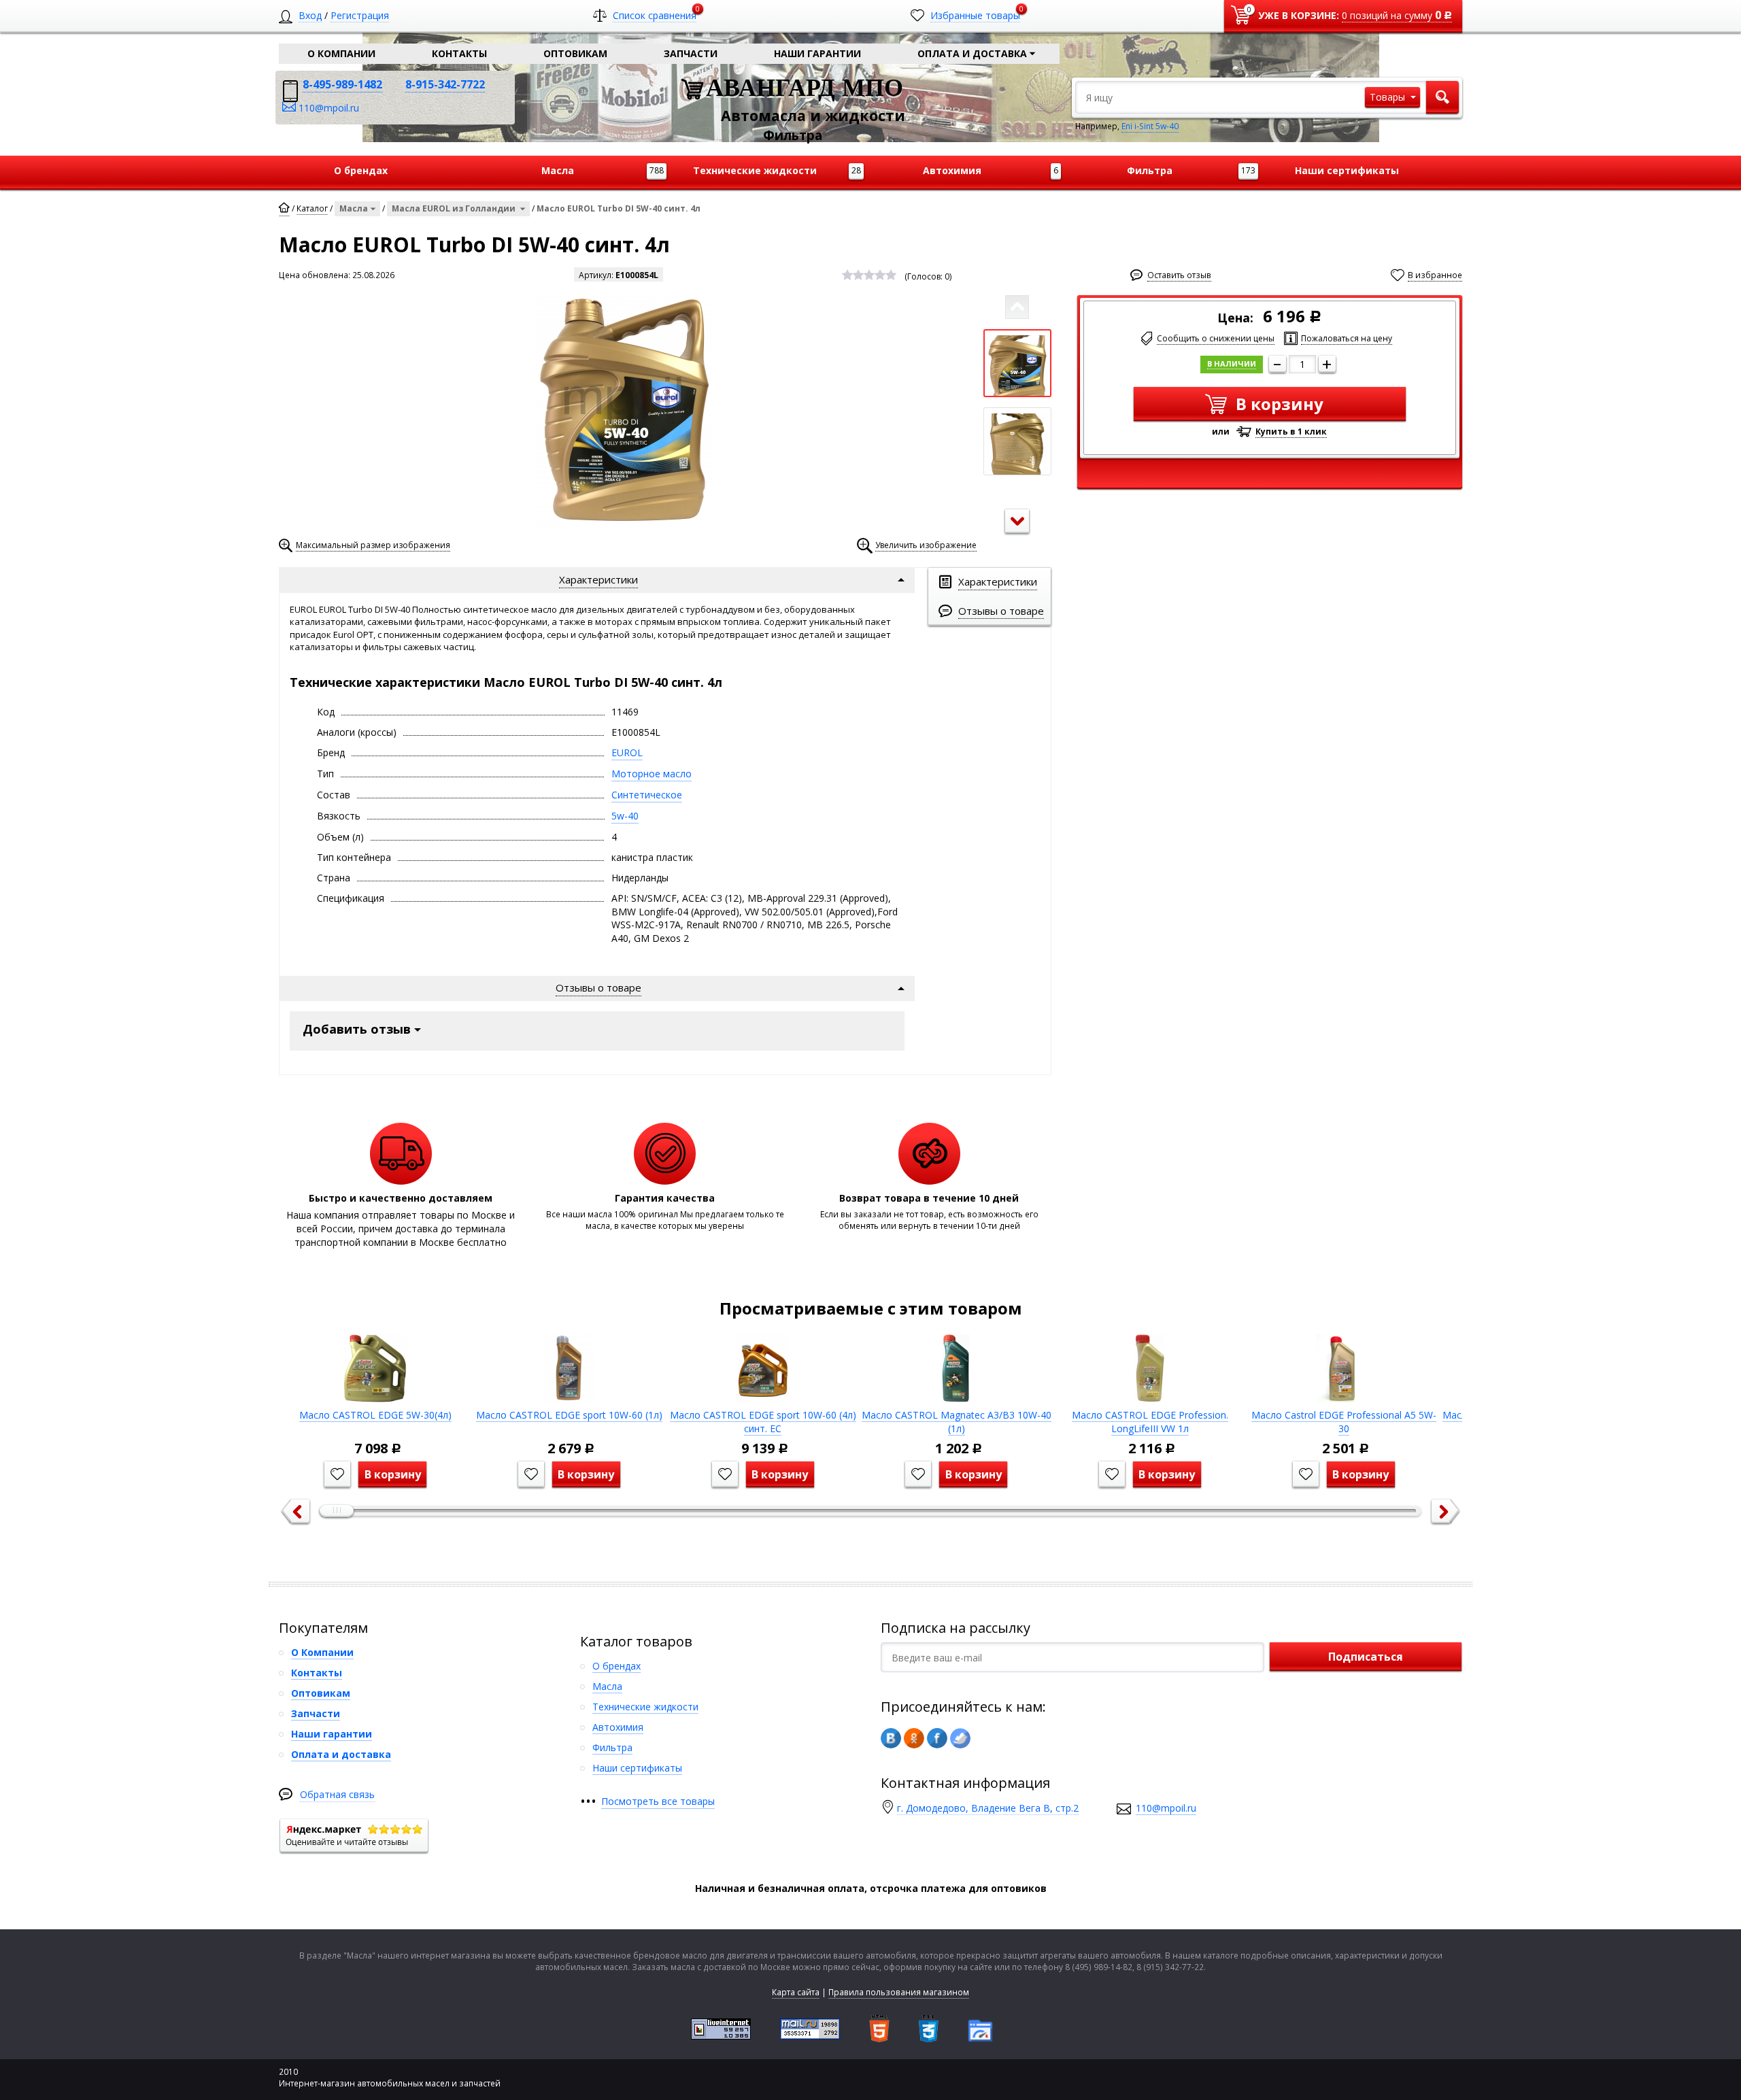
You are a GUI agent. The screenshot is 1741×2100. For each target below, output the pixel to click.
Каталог (312, 208)
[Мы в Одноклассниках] (914, 1738)
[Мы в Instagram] (960, 1738)
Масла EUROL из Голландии (455, 208)
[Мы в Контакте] (891, 1738)
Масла (354, 208)
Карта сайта (796, 1992)
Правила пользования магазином (899, 1992)
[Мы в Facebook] (937, 1738)
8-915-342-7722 (445, 84)
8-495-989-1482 (342, 84)
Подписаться (1366, 1657)
